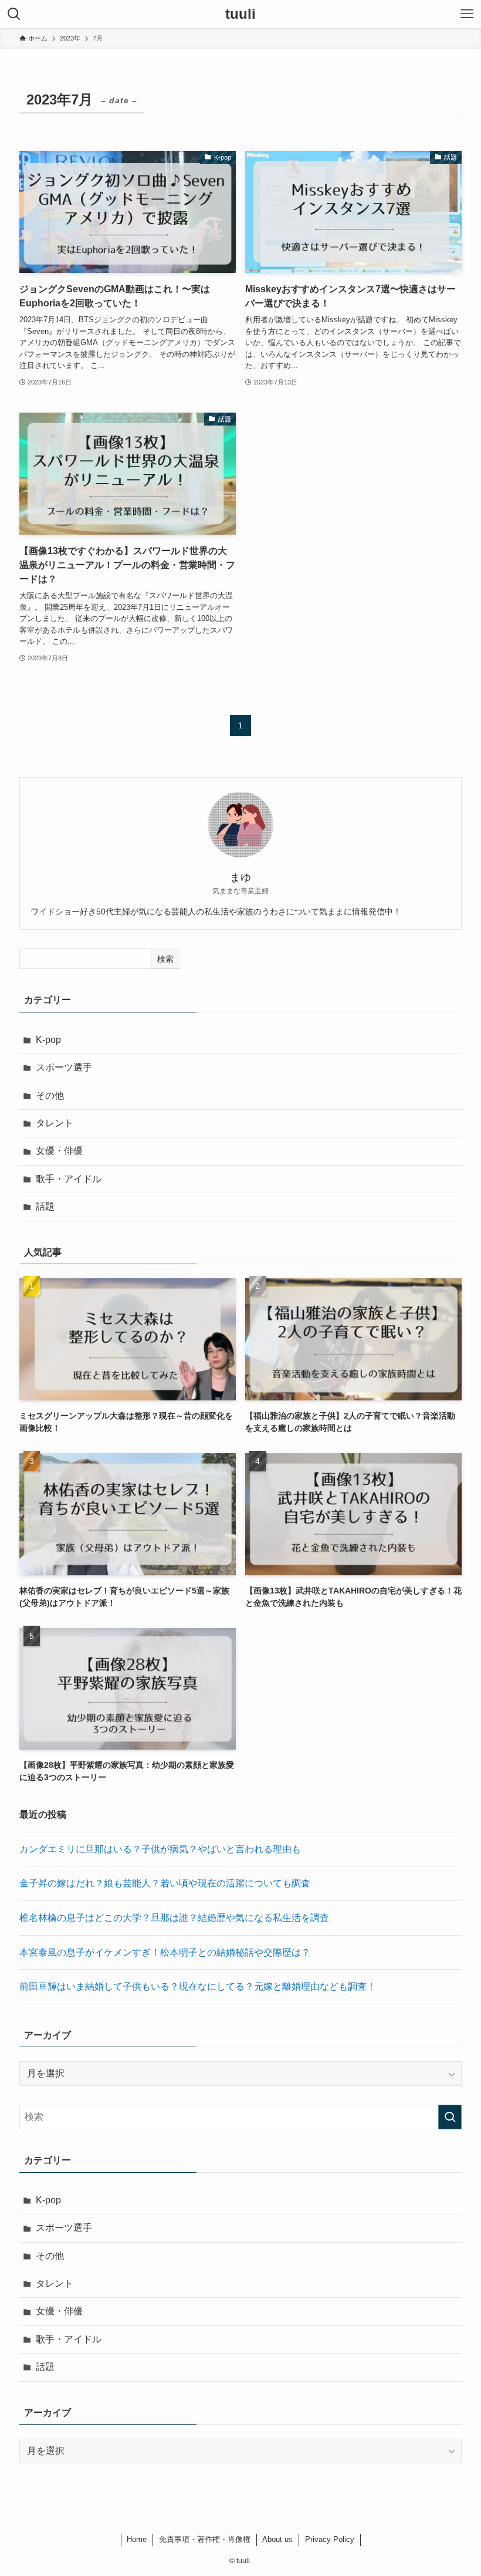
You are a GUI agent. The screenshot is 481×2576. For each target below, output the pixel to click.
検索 (165, 959)
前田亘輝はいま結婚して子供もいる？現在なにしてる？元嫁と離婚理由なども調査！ (198, 1986)
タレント (55, 1123)
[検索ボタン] (14, 14)
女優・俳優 (59, 1151)
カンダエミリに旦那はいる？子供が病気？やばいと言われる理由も (160, 1849)
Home (137, 2539)
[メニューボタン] (467, 14)
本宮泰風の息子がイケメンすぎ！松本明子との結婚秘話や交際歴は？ (165, 1952)
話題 (45, 1206)
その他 (50, 1095)
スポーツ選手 (64, 1067)
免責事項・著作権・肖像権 (205, 2539)
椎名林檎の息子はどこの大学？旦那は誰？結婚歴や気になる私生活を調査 (174, 1918)
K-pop (48, 1040)
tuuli (240, 14)
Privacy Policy (330, 2539)
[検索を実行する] (450, 2117)
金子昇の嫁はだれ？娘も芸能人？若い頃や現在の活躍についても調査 (165, 1883)
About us (277, 2539)
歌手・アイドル (69, 1179)
